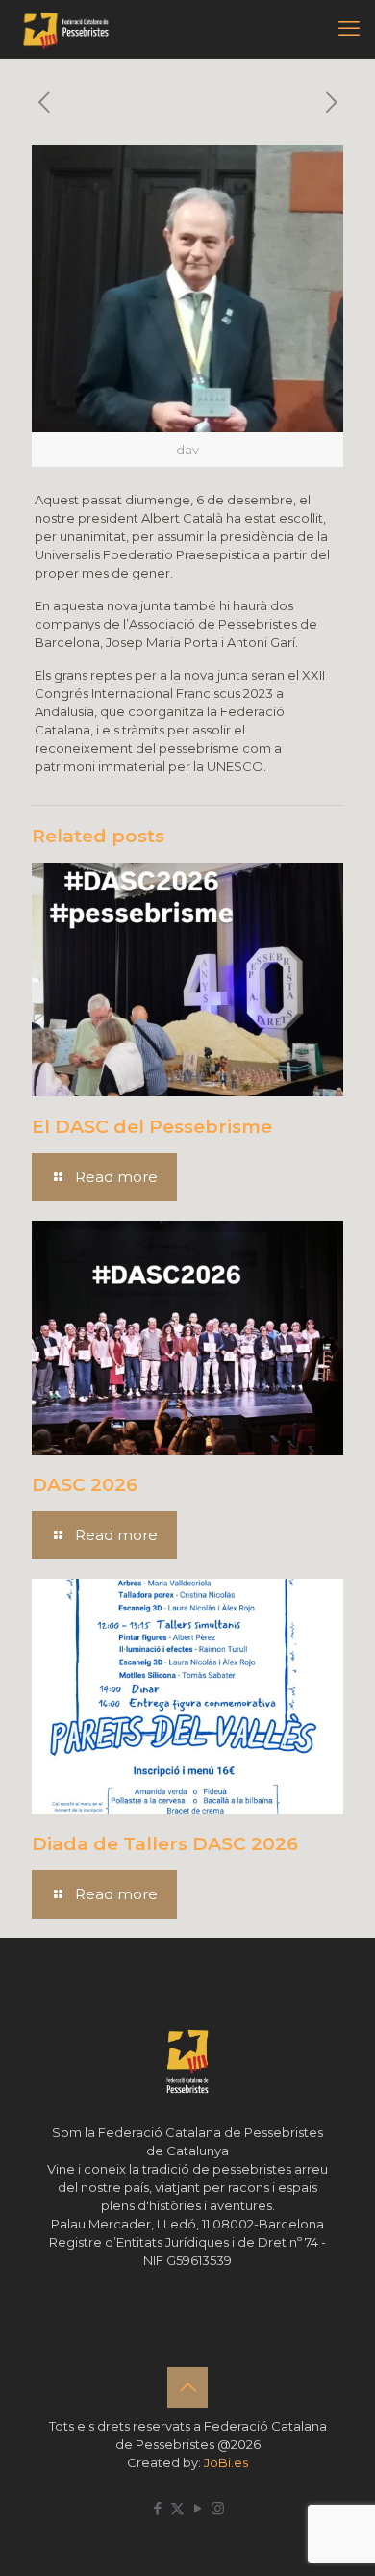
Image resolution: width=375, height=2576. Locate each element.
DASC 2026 (85, 1485)
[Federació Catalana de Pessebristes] (66, 29)
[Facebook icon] (157, 2508)
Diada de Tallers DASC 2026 (165, 1844)
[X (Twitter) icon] (177, 2508)
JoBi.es (226, 2462)
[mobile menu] (349, 29)
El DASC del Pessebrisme (152, 1127)
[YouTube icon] (198, 2508)
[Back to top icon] (187, 2387)
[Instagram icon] (218, 2508)
